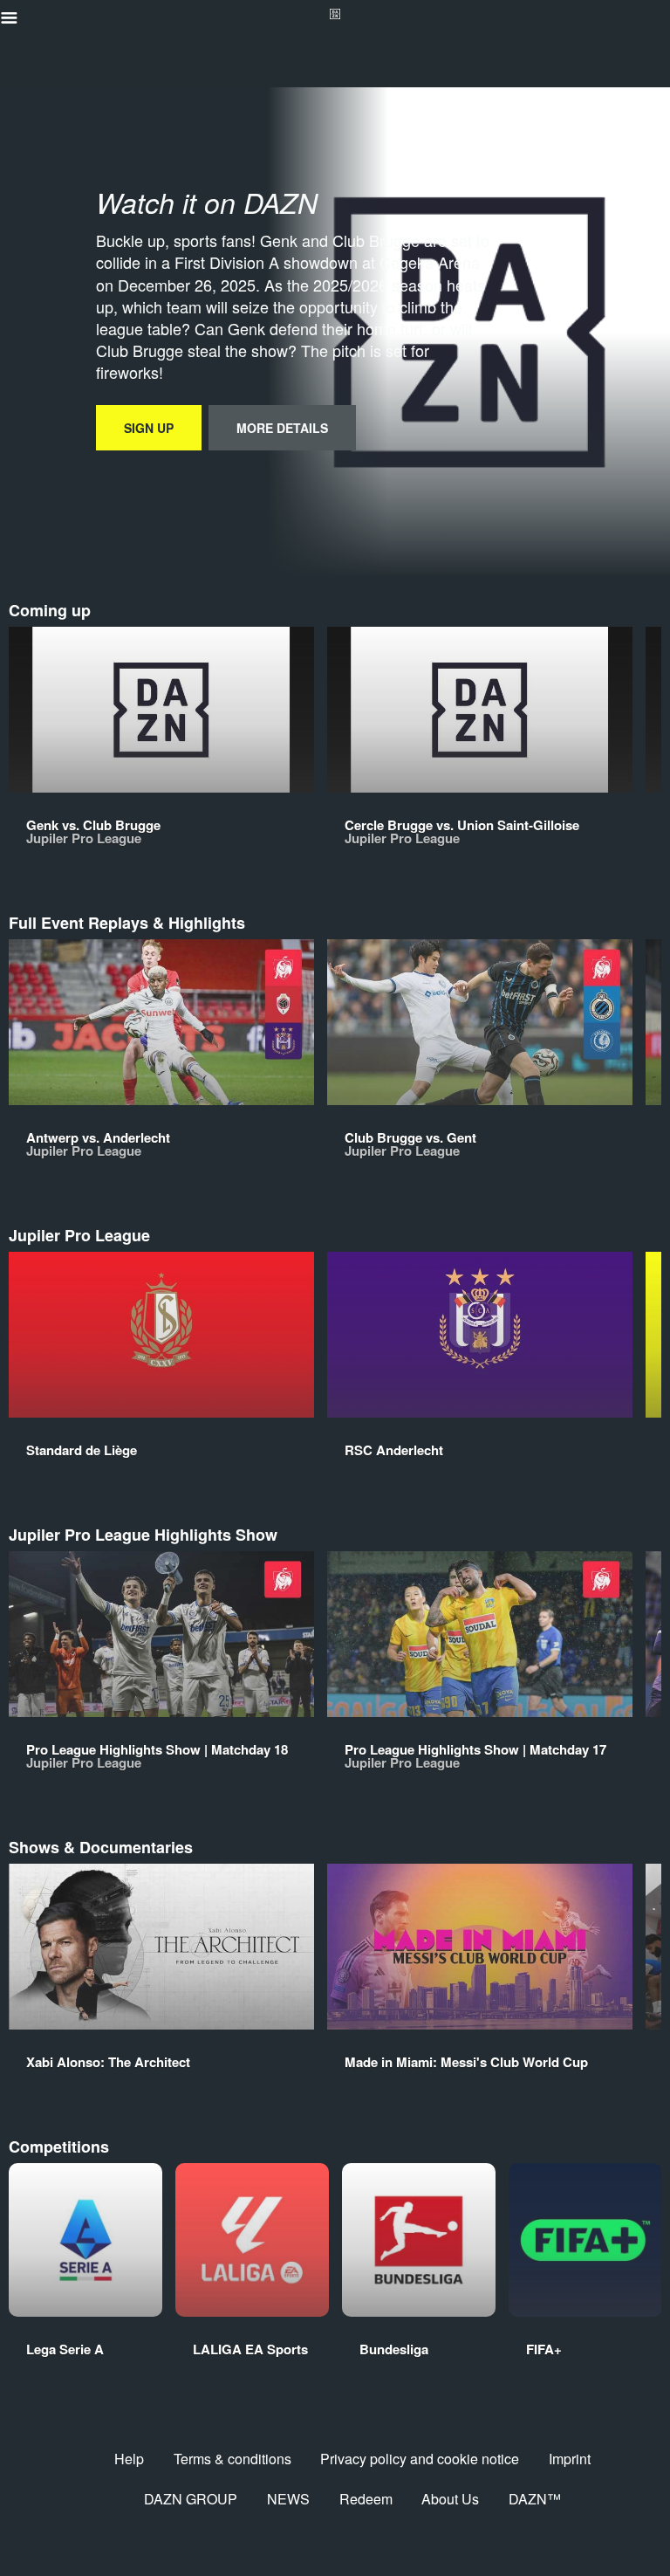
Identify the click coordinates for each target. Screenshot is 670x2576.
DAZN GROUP (191, 2499)
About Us (450, 2499)
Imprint (570, 2459)
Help (129, 2459)
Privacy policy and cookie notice (420, 2459)
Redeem (366, 2499)
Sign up (149, 428)
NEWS (288, 2499)
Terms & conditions (232, 2459)
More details (282, 428)
